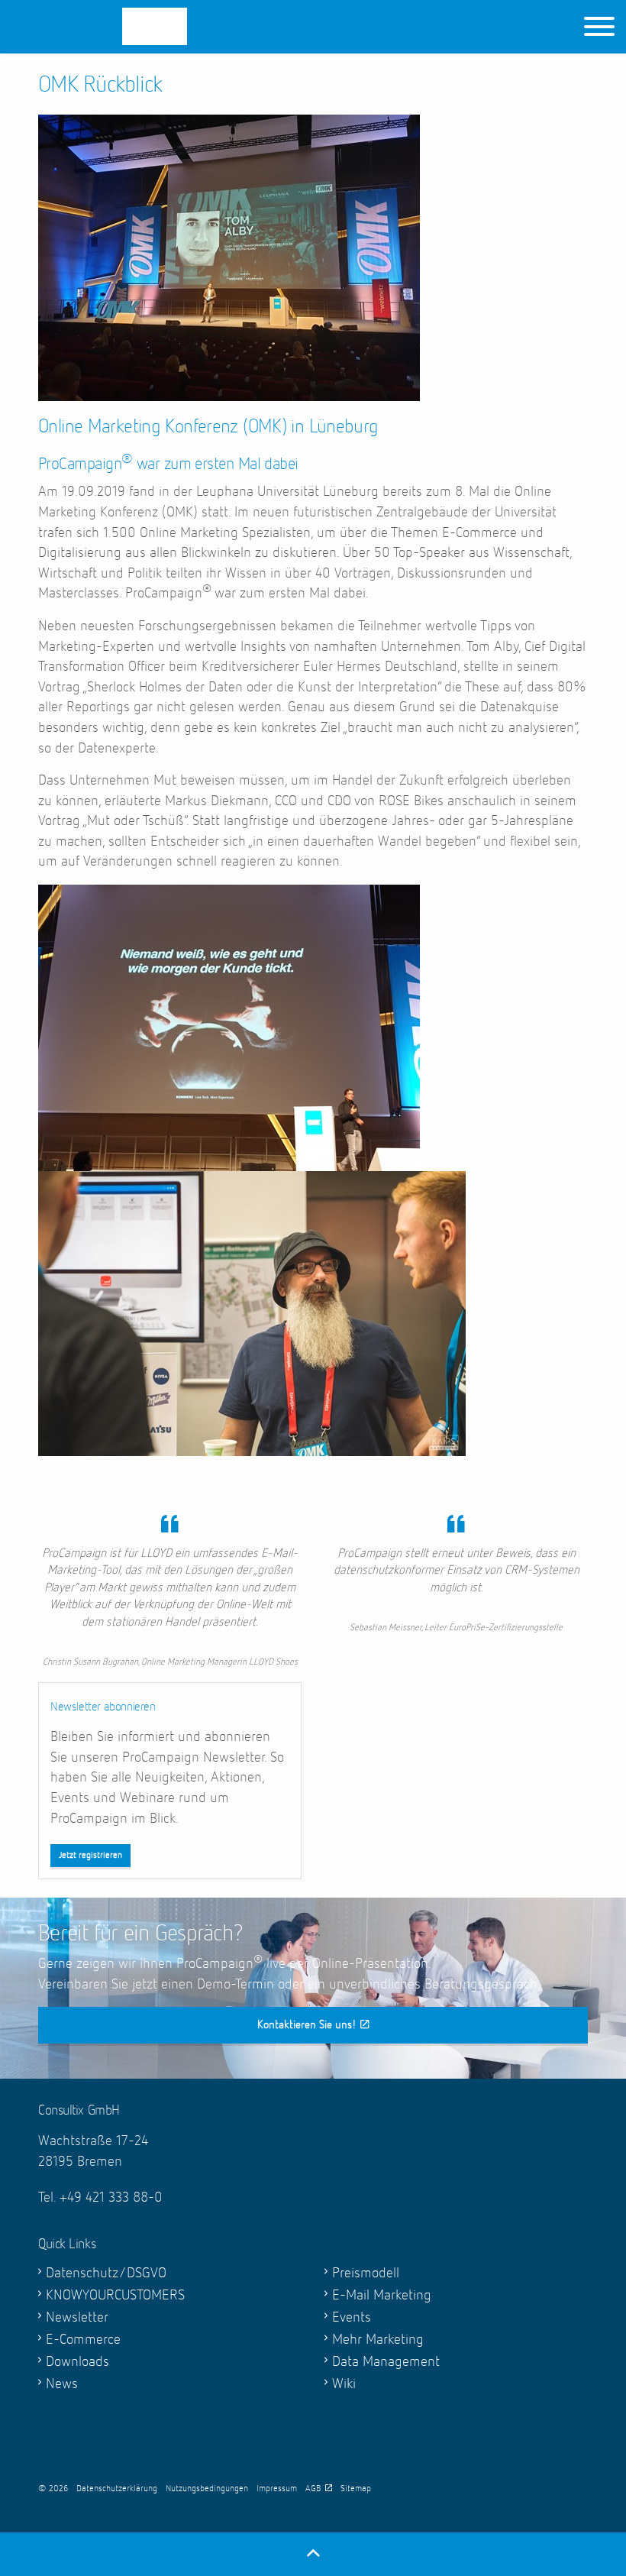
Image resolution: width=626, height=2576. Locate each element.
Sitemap (356, 2489)
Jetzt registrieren (90, 1856)
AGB (313, 2489)
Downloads (77, 2362)
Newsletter (77, 2317)
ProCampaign (115, 26)
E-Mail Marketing (382, 2295)
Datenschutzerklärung (117, 2489)
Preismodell (366, 2273)
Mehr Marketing (378, 2340)
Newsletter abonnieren (103, 1707)
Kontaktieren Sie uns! (307, 2025)
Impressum (277, 2489)
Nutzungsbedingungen (207, 2489)
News (62, 2384)
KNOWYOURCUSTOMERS (115, 2295)
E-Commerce (83, 2340)
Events (352, 2317)
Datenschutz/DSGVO (106, 2273)
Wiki (344, 2384)
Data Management (386, 2362)
